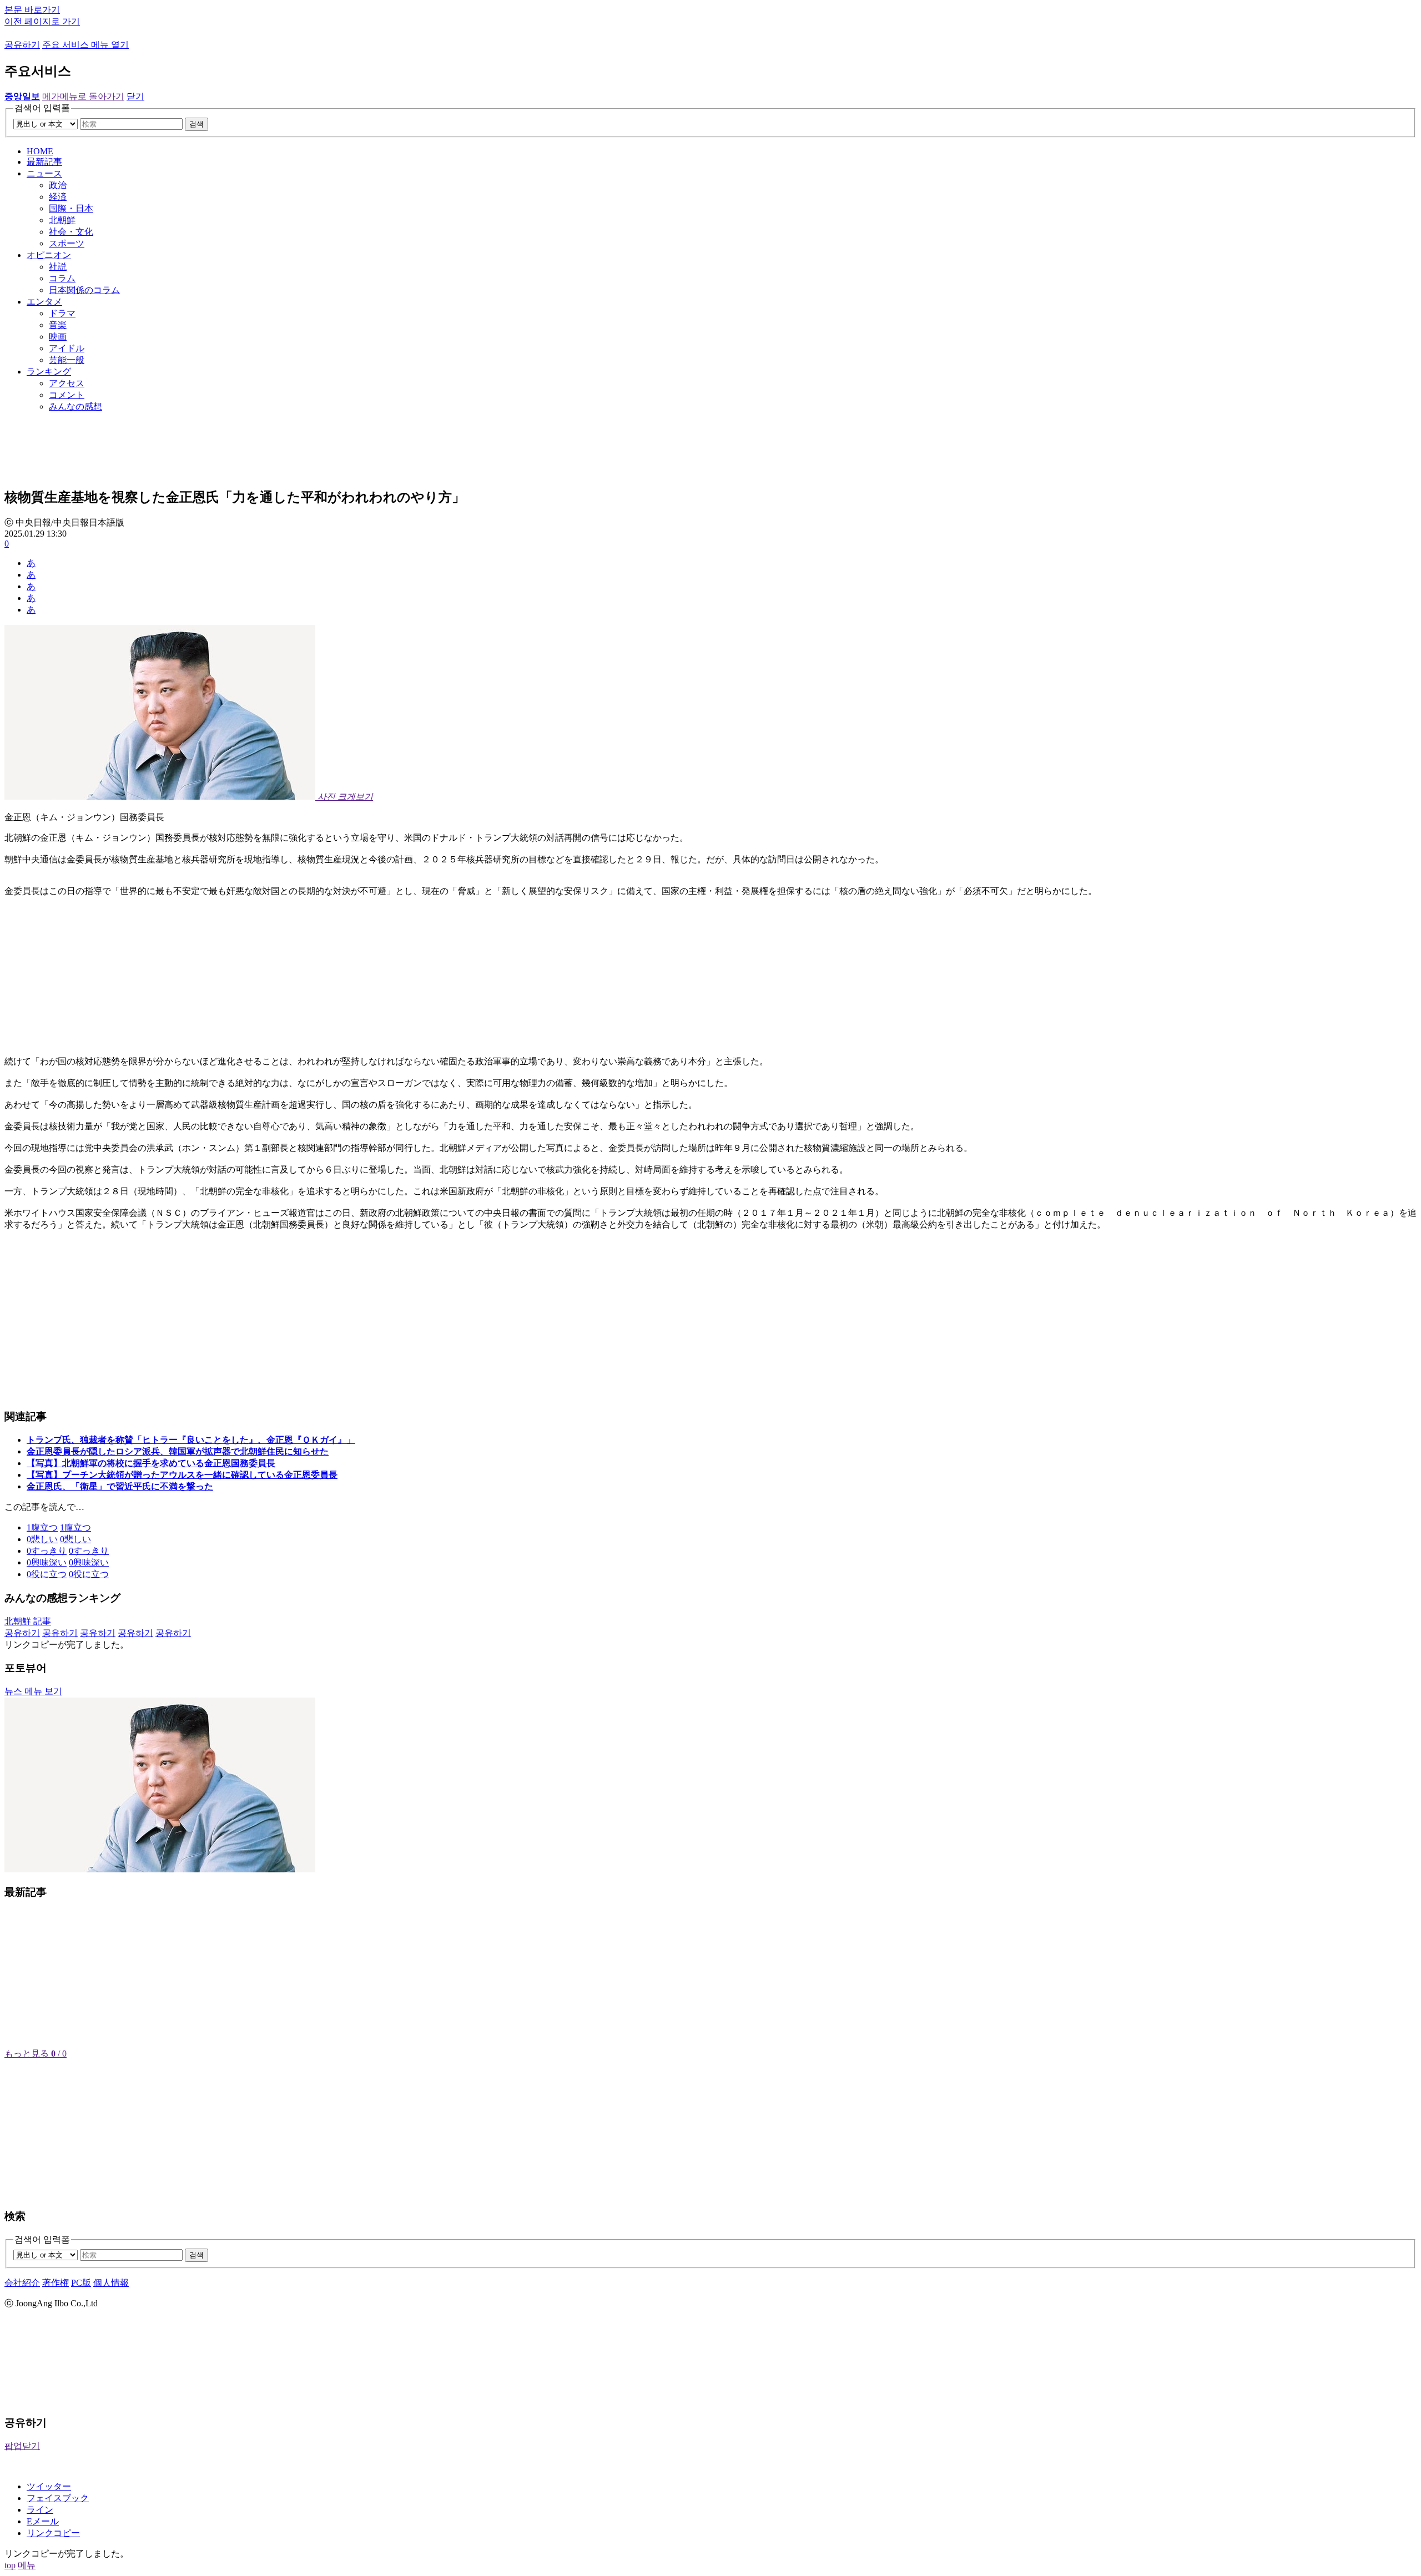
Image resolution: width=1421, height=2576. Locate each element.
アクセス (67, 383)
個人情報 (111, 2283)
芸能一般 (67, 360)
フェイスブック (58, 2498)
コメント (67, 395)
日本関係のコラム (84, 290)
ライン (40, 2510)
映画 (58, 337)
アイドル (67, 348)
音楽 (58, 325)
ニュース (44, 173)
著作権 (56, 2283)
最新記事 (44, 162)
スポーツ (67, 243)
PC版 (81, 2283)
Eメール (43, 2521)
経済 (58, 197)
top (10, 2565)
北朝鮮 (62, 220)
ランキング (49, 372)
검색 (196, 124)
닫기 (135, 96)
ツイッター (49, 2486)
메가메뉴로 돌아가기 (83, 96)
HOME (40, 151)
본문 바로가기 (32, 10)
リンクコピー (53, 2533)
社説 (58, 267)
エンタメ (44, 302)
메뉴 (27, 2565)
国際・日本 (71, 208)
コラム (62, 278)
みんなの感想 (75, 406)
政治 (58, 185)
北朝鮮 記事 (28, 1621)
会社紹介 (22, 2283)
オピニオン (49, 255)
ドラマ (62, 313)
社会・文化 (71, 232)
